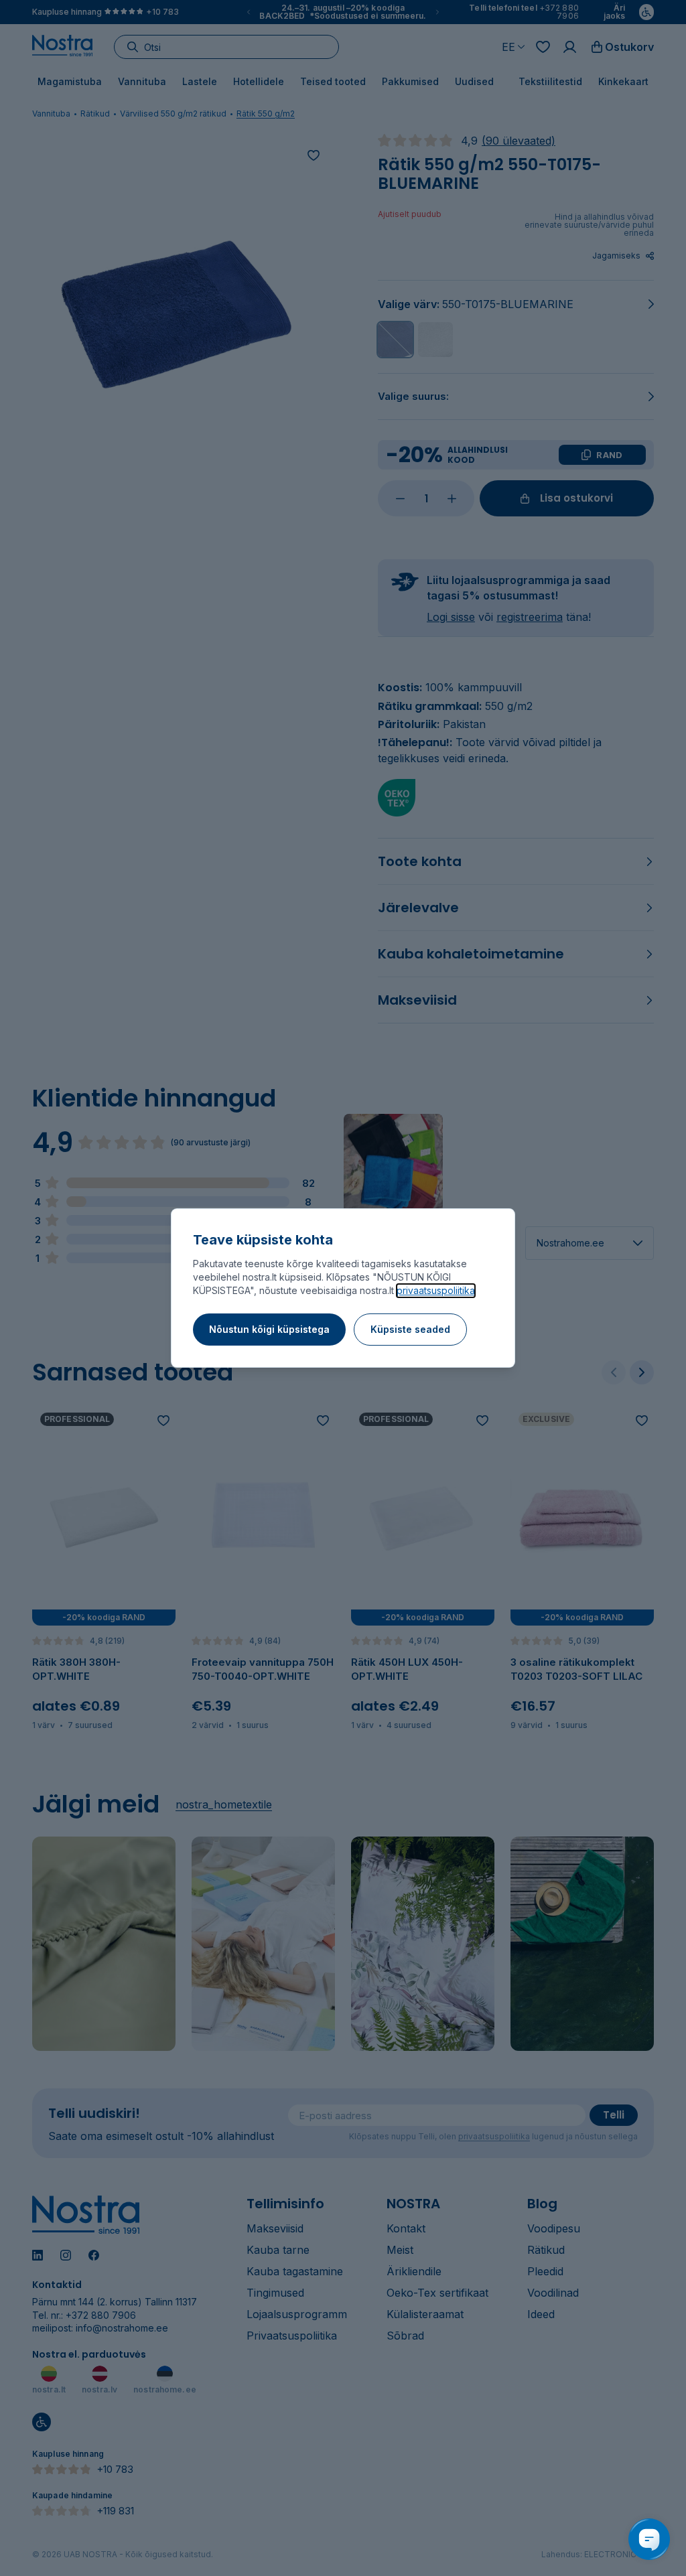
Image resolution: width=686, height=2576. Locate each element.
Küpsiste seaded (410, 1329)
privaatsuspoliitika (436, 1290)
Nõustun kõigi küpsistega (269, 1329)
